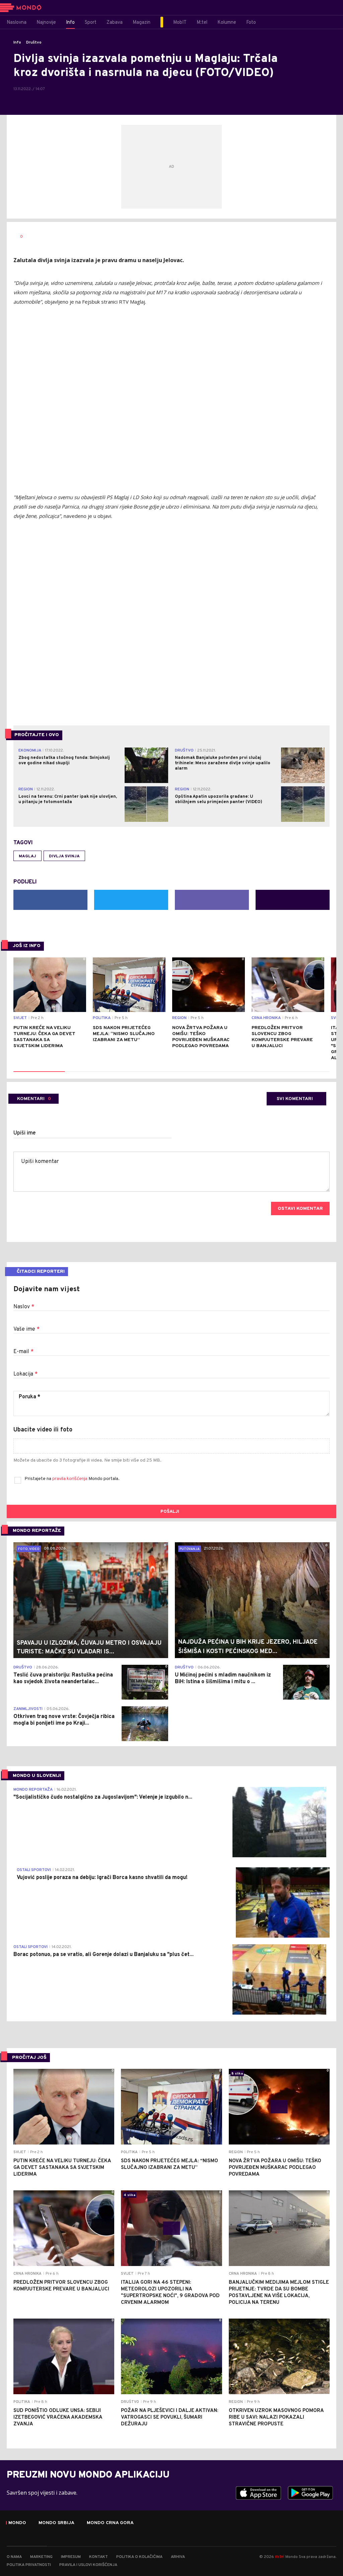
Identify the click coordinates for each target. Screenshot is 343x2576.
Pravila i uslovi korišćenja (88, 2565)
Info (17, 43)
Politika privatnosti (29, 2565)
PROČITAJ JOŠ (29, 2058)
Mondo (17, 2523)
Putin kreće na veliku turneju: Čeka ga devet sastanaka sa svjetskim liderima (44, 1037)
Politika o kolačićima (139, 2557)
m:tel (280, 2556)
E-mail (23, 1352)
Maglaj (27, 856)
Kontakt (98, 2557)
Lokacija (25, 1374)
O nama (14, 2557)
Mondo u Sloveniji (37, 1776)
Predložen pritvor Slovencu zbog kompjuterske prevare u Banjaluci (282, 1037)
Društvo (34, 43)
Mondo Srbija (56, 2523)
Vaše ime (26, 1329)
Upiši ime (25, 1133)
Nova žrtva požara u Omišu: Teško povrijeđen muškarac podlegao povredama (201, 1037)
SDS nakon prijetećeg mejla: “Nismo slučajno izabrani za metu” (124, 1034)
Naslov (24, 1307)
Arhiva (178, 2557)
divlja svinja (64, 856)
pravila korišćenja (70, 1479)
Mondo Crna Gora (110, 2523)
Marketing (41, 2557)
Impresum (71, 2557)
